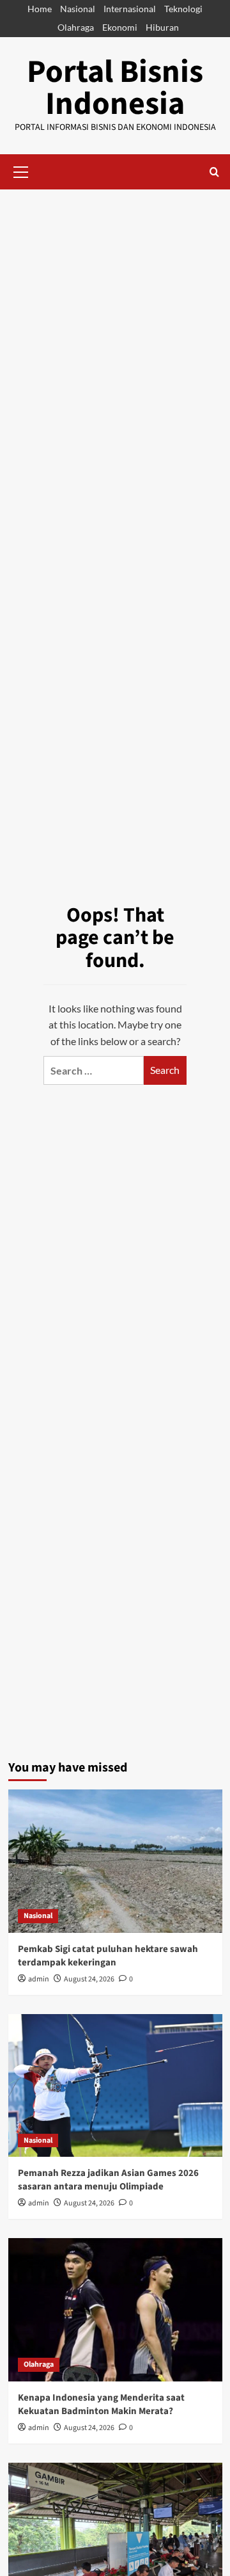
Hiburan (162, 27)
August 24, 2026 (89, 1979)
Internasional (130, 9)
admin (39, 1979)
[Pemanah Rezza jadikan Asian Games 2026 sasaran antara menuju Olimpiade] (115, 2085)
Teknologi (183, 9)
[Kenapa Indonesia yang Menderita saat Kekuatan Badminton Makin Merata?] (115, 2309)
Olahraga (76, 27)
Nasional (78, 9)
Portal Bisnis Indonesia (115, 88)
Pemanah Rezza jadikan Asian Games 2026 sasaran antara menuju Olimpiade (108, 2180)
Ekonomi (120, 27)
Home (40, 9)
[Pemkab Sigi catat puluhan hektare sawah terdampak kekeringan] (115, 1861)
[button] (21, 170)
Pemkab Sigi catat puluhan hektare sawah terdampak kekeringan (108, 1956)
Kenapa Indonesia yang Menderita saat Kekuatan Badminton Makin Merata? (101, 2404)
